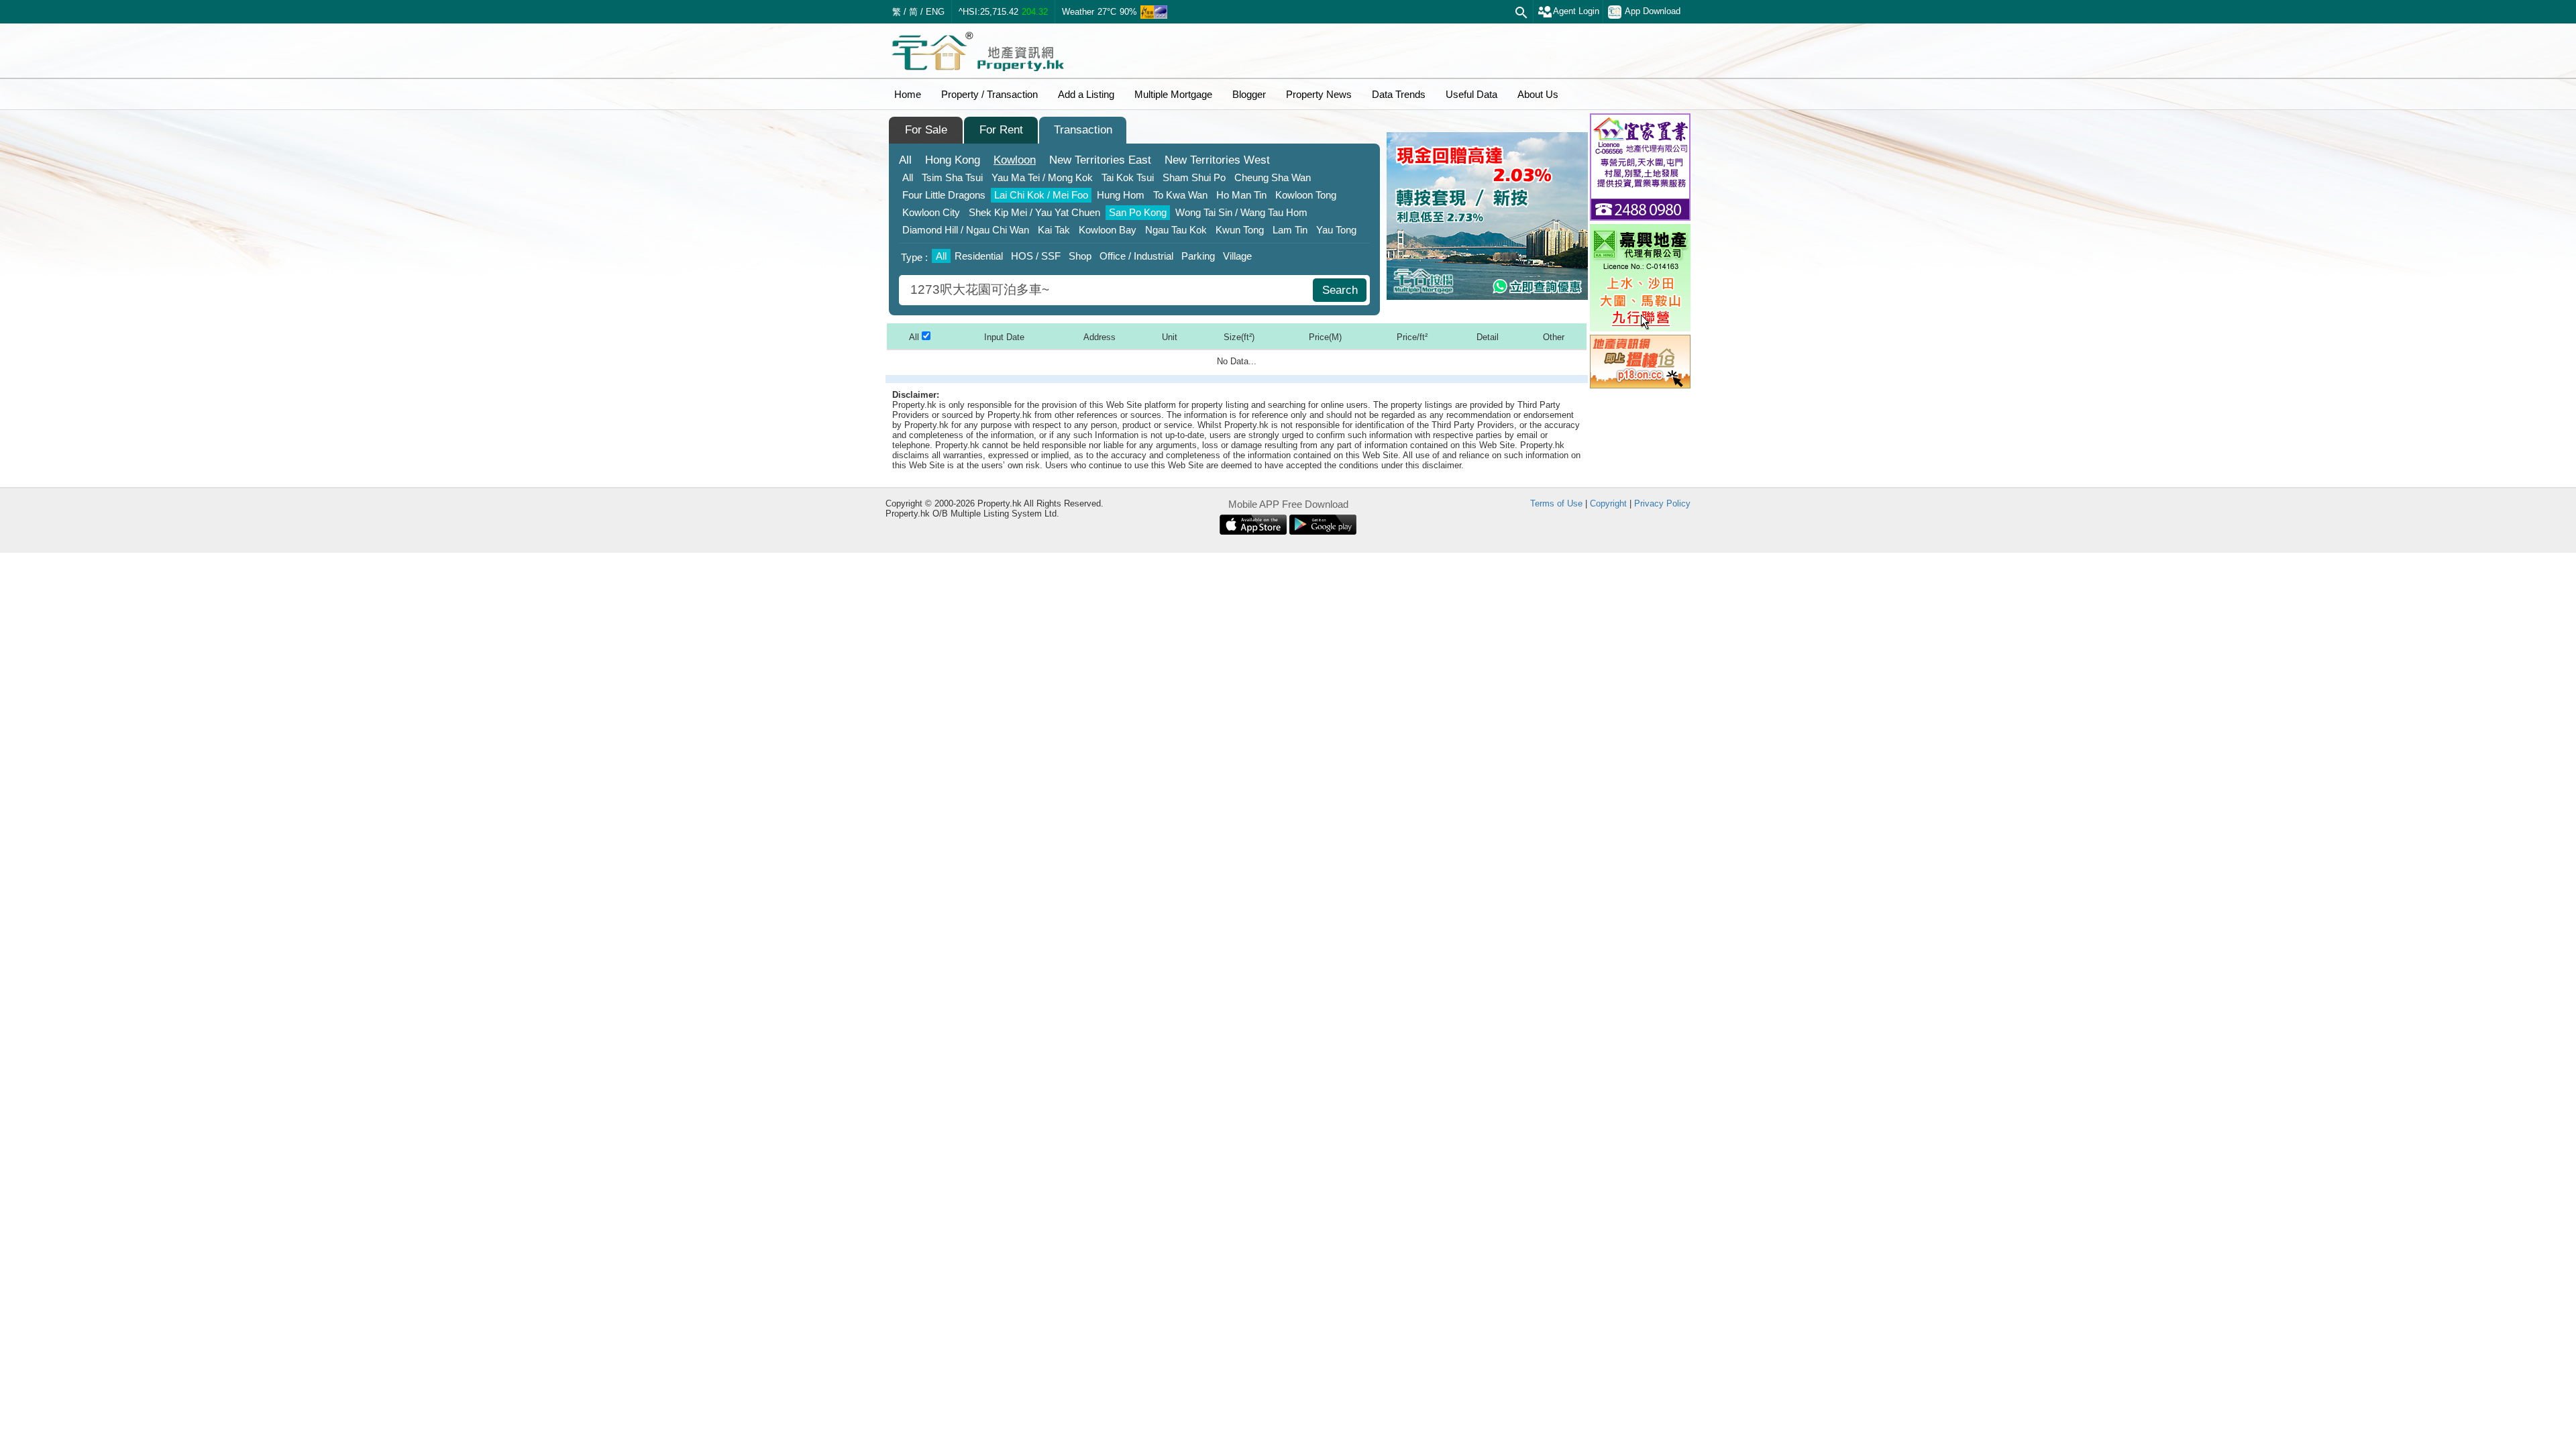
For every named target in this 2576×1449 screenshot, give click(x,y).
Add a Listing (1086, 94)
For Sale (926, 130)
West (1217, 160)
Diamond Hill (966, 230)
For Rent (1001, 130)
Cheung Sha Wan (1273, 177)
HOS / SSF (1036, 256)
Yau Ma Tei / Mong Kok (1042, 177)
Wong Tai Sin (1241, 212)
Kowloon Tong (1306, 195)
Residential (979, 256)
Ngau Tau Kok (1176, 230)
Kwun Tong (1240, 230)
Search (1340, 290)
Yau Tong (1336, 230)
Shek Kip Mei (1034, 212)
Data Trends (1399, 94)
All (905, 160)
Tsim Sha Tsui (952, 177)
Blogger (1249, 94)
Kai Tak (1054, 230)
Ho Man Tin (1241, 195)
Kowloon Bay (1108, 230)
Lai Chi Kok (1041, 195)
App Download (1653, 11)
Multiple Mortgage (1173, 94)
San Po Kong (1138, 212)
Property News (1319, 94)
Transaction (1083, 130)
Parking (1198, 256)
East (1100, 160)
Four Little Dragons (944, 195)
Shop (1080, 256)
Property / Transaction (989, 94)
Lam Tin (1290, 230)
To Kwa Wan (1180, 195)
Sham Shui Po (1194, 177)
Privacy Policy (1662, 503)
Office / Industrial (1136, 256)
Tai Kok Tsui (1128, 177)
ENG (935, 12)
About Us (1538, 94)
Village (1237, 256)
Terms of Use (1556, 503)
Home (908, 94)
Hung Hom (1121, 195)
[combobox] (1108, 290)
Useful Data (1471, 94)
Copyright (1608, 503)
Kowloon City (931, 212)
